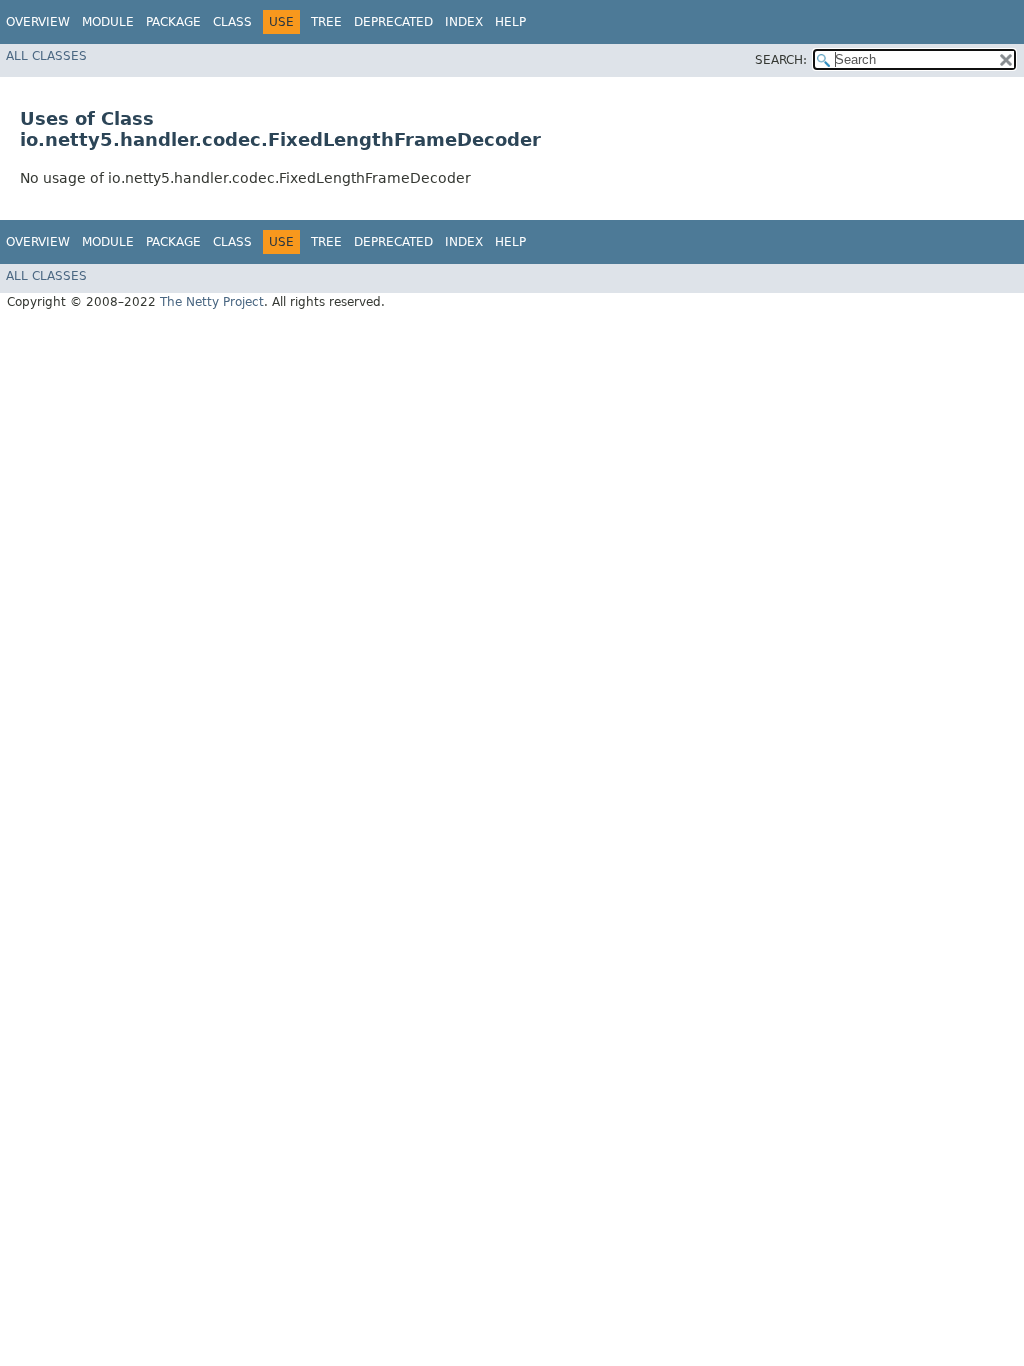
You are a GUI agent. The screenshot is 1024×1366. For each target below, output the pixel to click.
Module (108, 22)
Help (510, 22)
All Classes (46, 56)
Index (464, 22)
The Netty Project (212, 302)
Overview (38, 22)
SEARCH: (781, 60)
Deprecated (393, 22)
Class (232, 22)
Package (173, 22)
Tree (326, 22)
